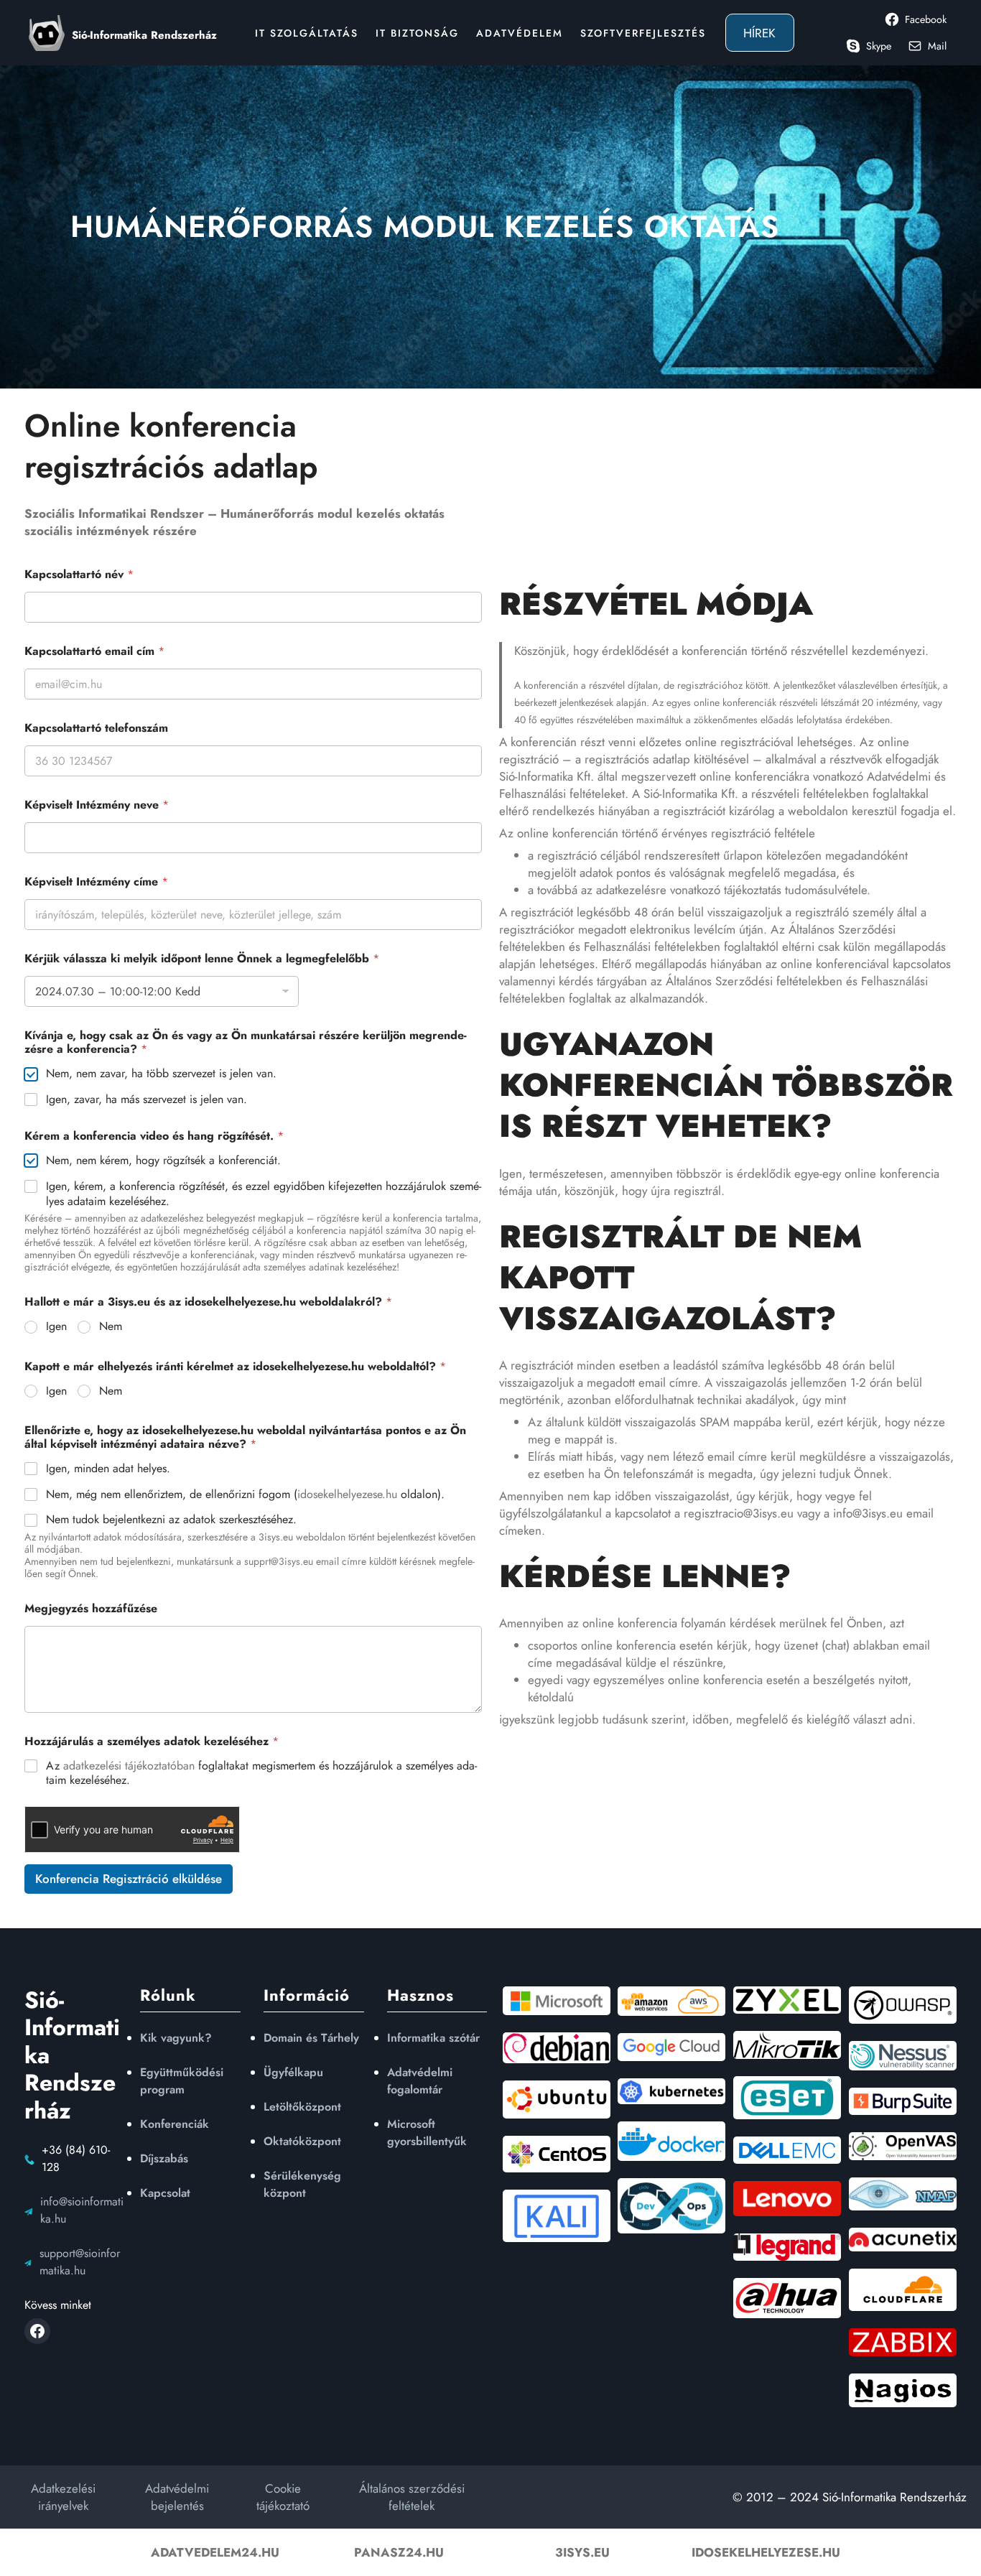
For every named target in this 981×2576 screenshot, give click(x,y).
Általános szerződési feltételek (412, 2497)
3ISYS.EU (582, 2552)
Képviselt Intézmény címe (96, 882)
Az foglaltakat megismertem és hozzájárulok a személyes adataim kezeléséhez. (261, 1774)
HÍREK (759, 33)
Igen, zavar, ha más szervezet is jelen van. (147, 1100)
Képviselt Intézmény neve (97, 805)
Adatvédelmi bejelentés (177, 2497)
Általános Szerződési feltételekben (754, 981)
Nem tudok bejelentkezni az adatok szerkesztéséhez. (171, 1520)
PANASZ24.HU (399, 2552)
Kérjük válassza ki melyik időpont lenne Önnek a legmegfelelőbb (202, 958)
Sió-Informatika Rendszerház (144, 35)
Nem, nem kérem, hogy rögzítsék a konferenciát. (163, 1161)
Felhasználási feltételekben (652, 947)
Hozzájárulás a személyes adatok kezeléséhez (152, 1741)
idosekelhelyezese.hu (347, 1494)
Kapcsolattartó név (79, 574)
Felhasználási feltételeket (562, 794)
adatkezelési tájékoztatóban (129, 1766)
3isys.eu (276, 1537)
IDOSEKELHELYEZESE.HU (766, 2552)
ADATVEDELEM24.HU (215, 2552)
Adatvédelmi (899, 776)
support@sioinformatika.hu (80, 2262)
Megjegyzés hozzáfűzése (91, 1608)
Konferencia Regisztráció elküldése (129, 1879)
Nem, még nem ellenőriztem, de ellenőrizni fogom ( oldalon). (245, 1495)
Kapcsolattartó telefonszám (96, 728)
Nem (111, 1327)
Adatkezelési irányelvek (63, 2497)
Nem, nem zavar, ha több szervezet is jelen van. (161, 1074)
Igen (56, 1327)
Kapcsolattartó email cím (94, 651)
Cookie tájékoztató (283, 2497)
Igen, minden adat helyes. (108, 1469)
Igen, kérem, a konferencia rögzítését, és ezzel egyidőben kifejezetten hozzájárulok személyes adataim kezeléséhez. (264, 1194)
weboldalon (818, 811)
